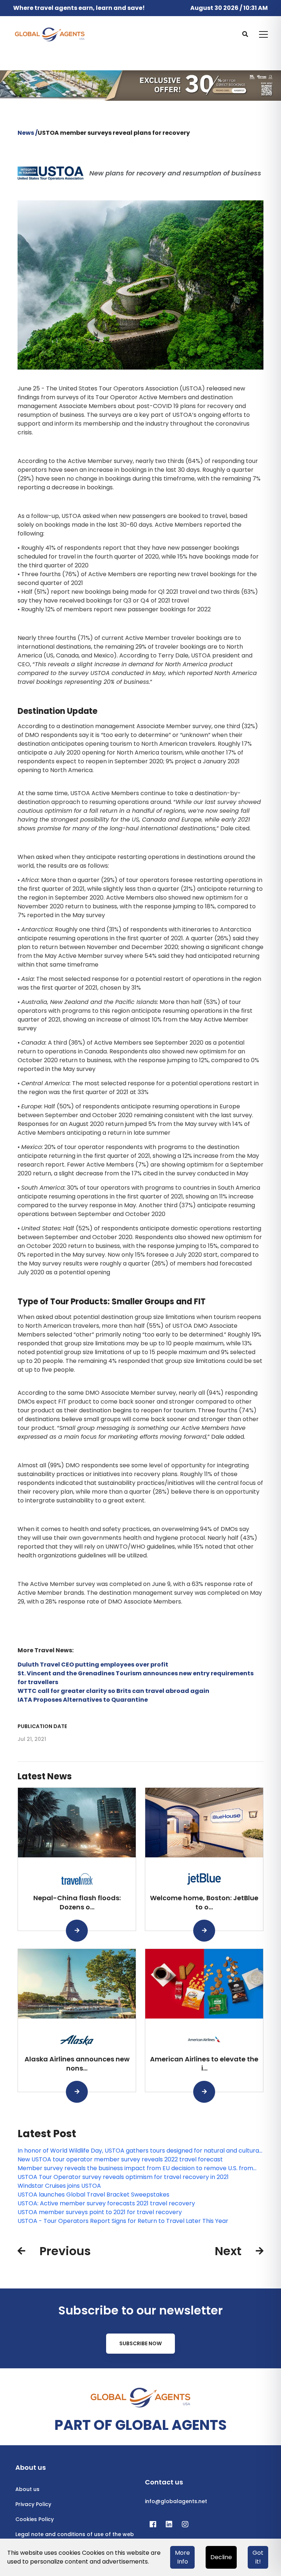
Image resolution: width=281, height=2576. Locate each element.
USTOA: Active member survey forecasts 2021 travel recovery (106, 2203)
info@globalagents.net (176, 2501)
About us (27, 2489)
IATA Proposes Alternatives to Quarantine (83, 1700)
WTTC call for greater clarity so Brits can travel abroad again (113, 1691)
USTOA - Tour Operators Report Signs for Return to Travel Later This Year (123, 2221)
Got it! (258, 2557)
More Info (182, 2557)
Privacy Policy (33, 2504)
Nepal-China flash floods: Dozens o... (77, 1902)
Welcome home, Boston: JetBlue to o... (204, 1902)
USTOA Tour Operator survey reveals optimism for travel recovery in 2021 (123, 2177)
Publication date (42, 1726)
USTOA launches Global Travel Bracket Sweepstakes (93, 2195)
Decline (221, 2557)
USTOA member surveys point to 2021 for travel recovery (100, 2212)
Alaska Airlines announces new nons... (77, 2064)
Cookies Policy (35, 2519)
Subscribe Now (140, 2343)
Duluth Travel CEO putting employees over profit (93, 1665)
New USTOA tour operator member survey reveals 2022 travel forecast (120, 2159)
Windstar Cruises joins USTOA (59, 2186)
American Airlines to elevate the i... (204, 2064)
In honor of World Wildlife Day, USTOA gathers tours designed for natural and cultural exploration (139, 2151)
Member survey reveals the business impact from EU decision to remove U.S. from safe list (135, 2168)
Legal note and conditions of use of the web (75, 2534)
